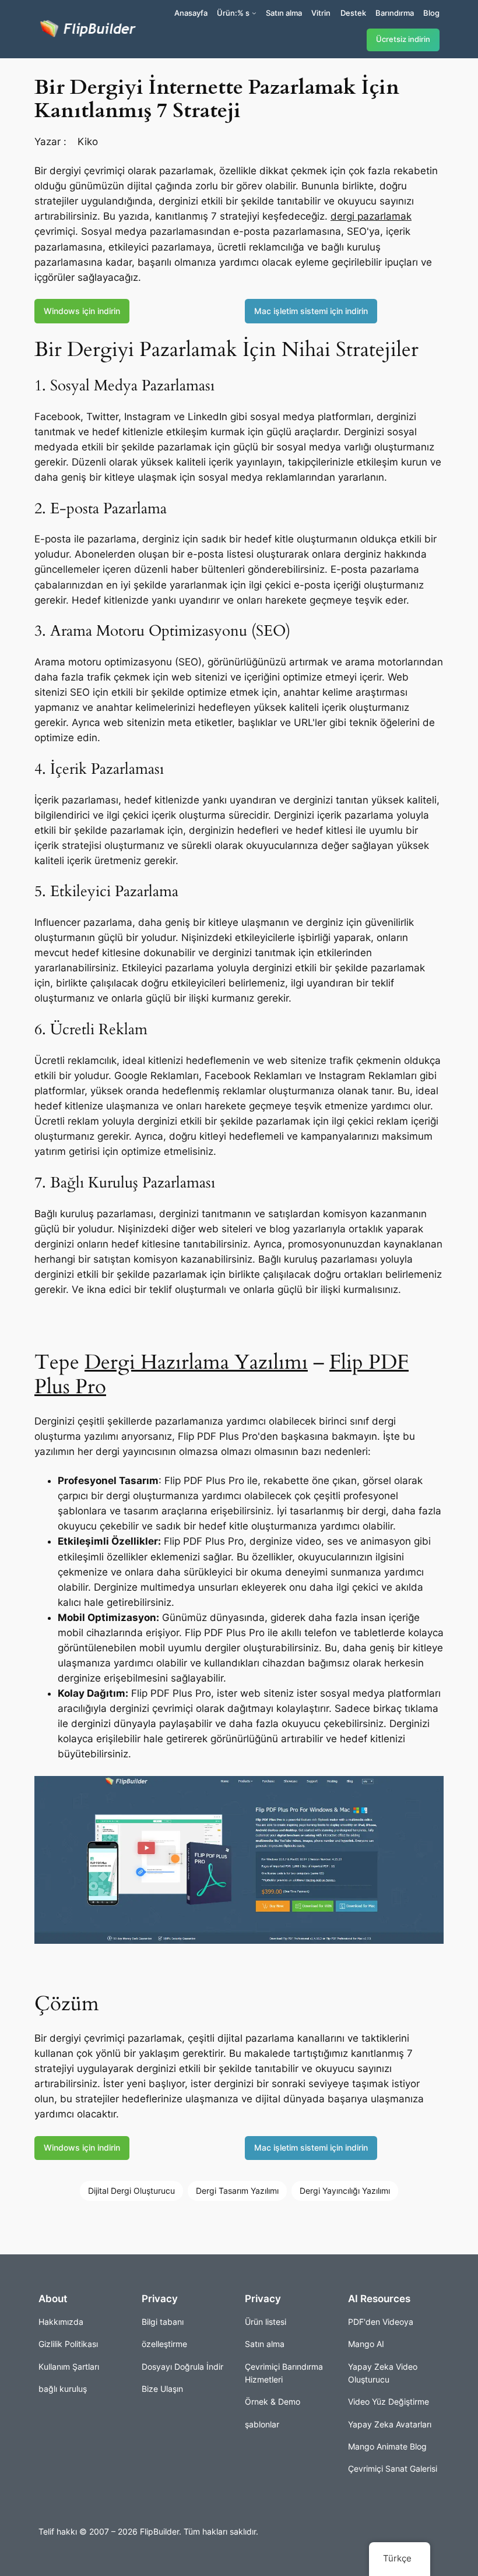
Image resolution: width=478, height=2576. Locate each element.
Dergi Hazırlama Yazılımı (196, 1362)
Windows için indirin (82, 311)
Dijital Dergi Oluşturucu (131, 2191)
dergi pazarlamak (371, 216)
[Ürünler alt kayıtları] (254, 13)
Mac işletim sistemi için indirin (311, 311)
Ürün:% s (233, 13)
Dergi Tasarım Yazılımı (237, 2191)
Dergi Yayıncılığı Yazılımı (345, 2191)
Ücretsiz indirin (403, 39)
